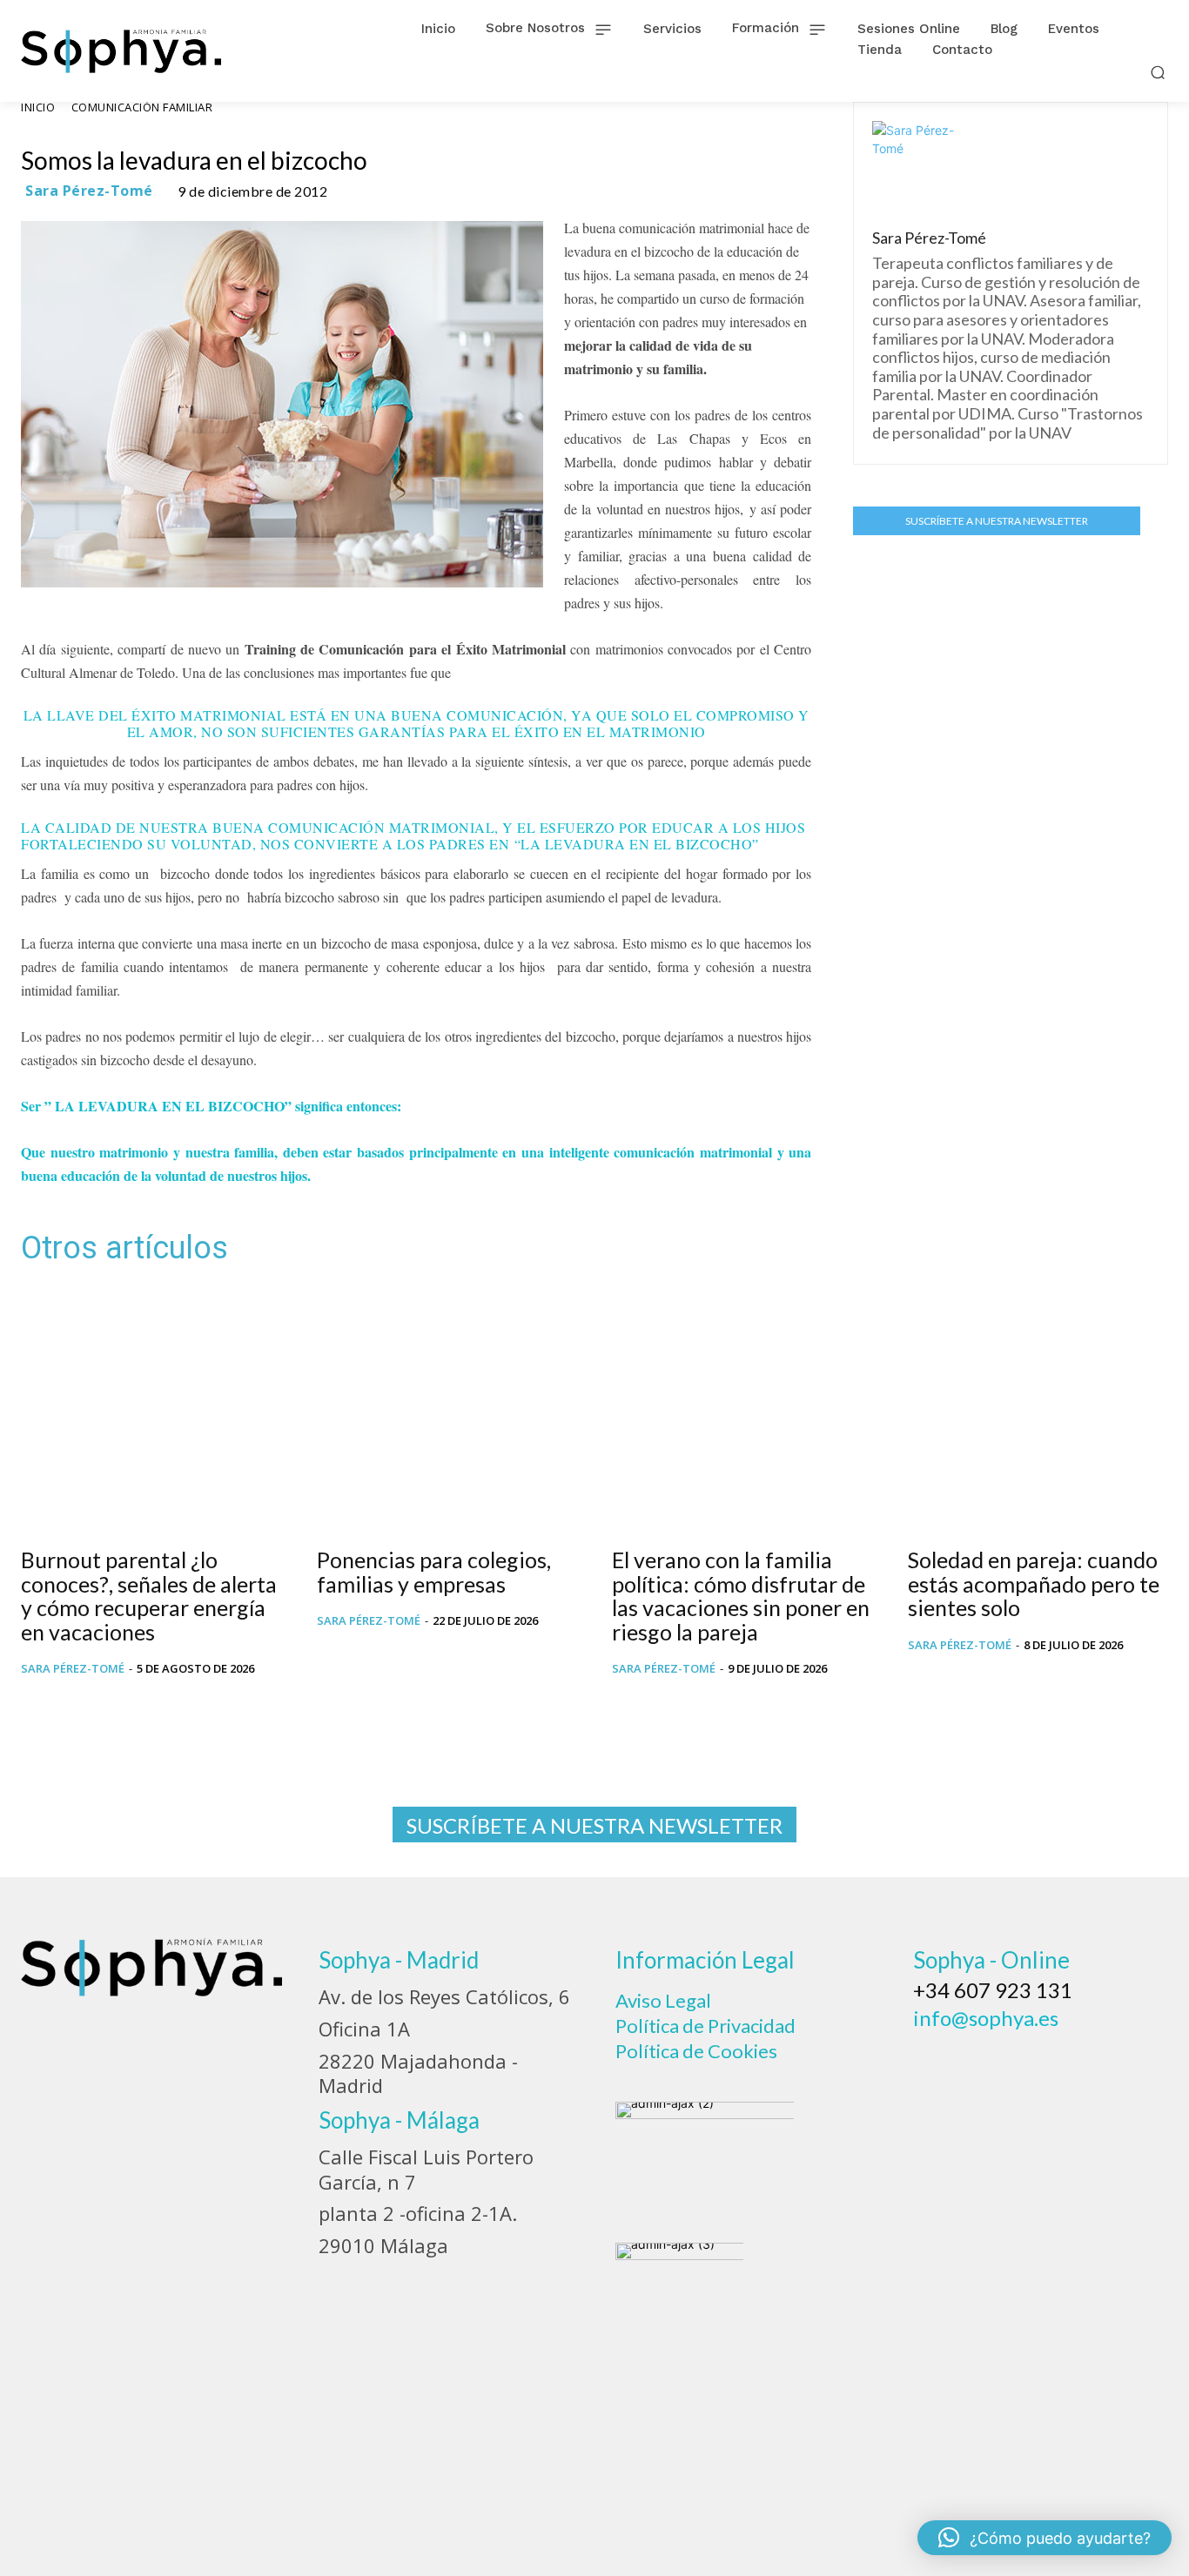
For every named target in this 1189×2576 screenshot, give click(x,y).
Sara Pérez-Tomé (89, 191)
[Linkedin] (1026, 2059)
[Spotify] (1073, 2059)
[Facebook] (932, 2059)
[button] (1158, 72)
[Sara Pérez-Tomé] (914, 163)
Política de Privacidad (705, 2026)
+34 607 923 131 (993, 1990)
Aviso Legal (663, 2000)
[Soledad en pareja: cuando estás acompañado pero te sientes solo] (1038, 1409)
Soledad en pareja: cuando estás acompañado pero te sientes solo (1034, 1583)
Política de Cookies (696, 2051)
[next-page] (60, 1707)
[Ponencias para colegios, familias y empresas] (447, 1409)
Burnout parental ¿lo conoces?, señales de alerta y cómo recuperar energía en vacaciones (149, 1596)
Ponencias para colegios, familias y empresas (434, 1572)
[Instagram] (979, 2059)
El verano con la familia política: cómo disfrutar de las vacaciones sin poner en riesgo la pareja (741, 1596)
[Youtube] (1120, 2059)
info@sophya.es (986, 2018)
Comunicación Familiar (142, 107)
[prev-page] (32, 1707)
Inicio (38, 107)
